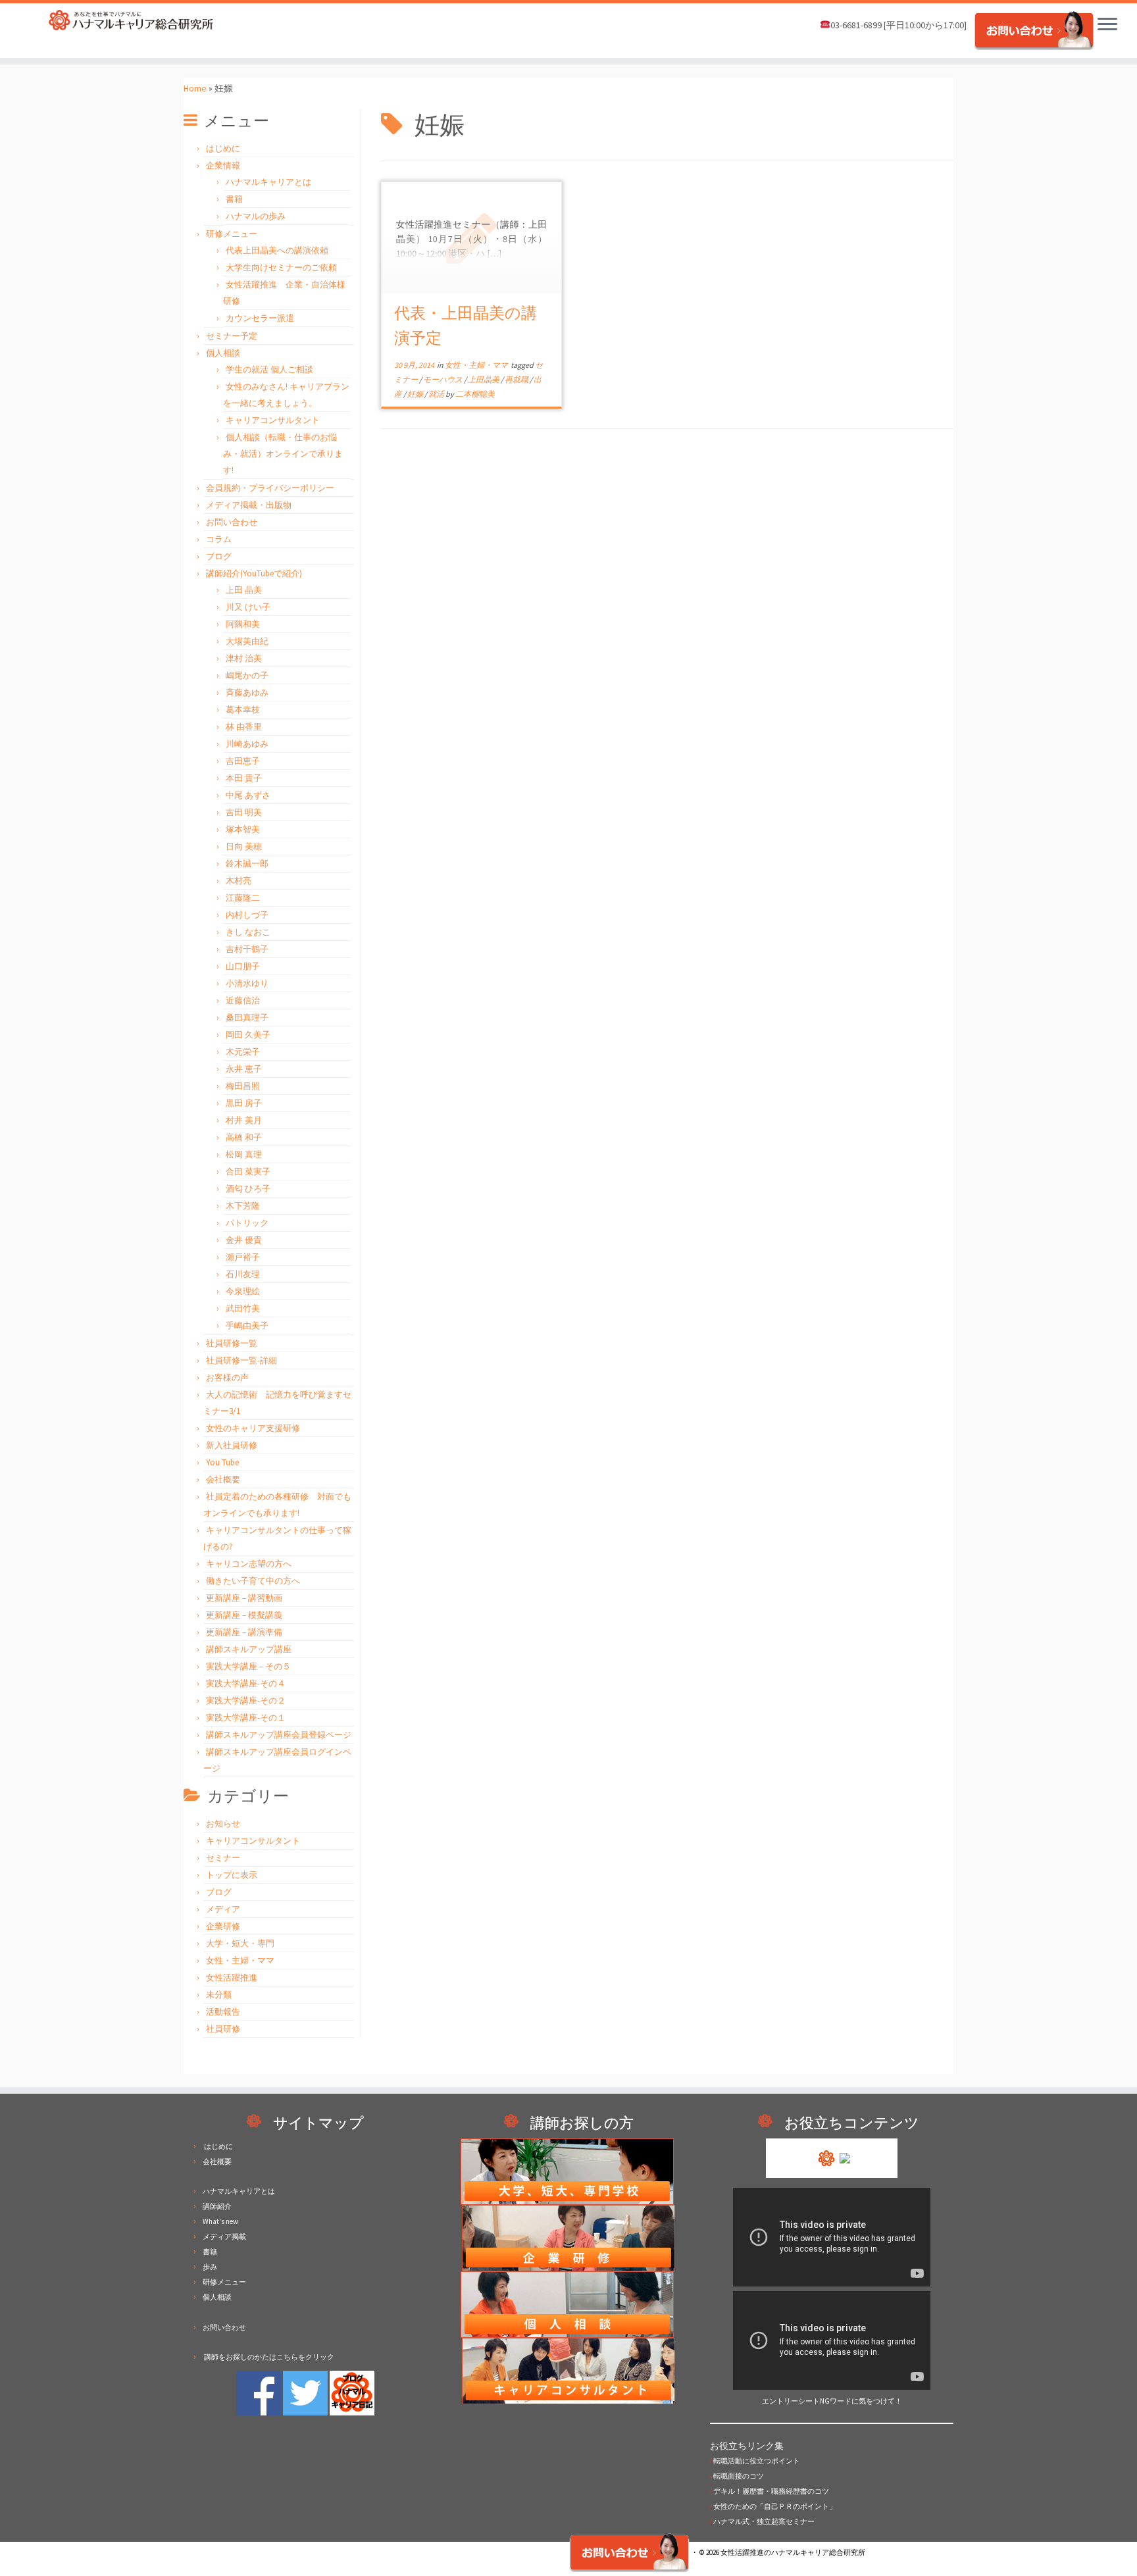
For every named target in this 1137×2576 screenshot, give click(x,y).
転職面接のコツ (737, 2476)
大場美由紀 (247, 641)
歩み (210, 2267)
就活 (437, 394)
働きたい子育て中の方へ (253, 1581)
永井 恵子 (244, 1069)
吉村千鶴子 (247, 949)
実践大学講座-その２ (246, 1701)
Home (195, 88)
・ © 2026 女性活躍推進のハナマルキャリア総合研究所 (777, 2552)
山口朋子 (243, 966)
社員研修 (223, 2029)
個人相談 (223, 353)
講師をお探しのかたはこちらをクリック (268, 2357)
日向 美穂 (244, 846)
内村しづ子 (247, 915)
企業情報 (223, 165)
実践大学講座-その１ (246, 1718)
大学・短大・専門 (240, 1943)
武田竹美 (243, 1308)
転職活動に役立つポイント (755, 2461)
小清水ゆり (247, 983)
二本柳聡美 (475, 394)
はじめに (223, 148)
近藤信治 (243, 1000)
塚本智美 (243, 829)
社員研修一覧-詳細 (241, 1360)
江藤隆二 (243, 898)
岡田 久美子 (248, 1035)
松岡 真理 (244, 1154)
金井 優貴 (244, 1240)
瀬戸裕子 (243, 1257)
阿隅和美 (243, 624)
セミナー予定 (232, 336)
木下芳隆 (243, 1206)
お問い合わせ (232, 522)
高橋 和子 (244, 1137)
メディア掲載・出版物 (249, 505)
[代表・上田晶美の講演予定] (471, 238)
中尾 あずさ (248, 795)
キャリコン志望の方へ (249, 1564)
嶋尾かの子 (247, 675)
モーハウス (443, 379)
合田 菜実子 (248, 1172)
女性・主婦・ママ (240, 1960)
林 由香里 (244, 727)
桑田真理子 (247, 1018)
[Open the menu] (1107, 25)
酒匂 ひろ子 (248, 1189)
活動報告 (223, 2012)
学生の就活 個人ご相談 (269, 369)
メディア (223, 1909)
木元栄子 (243, 1052)
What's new (220, 2221)
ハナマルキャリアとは (268, 182)
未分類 (219, 1995)
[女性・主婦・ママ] (568, 2237)
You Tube (222, 1462)
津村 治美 (244, 658)
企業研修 (223, 1926)
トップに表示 (232, 1875)
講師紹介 (217, 2206)
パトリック (247, 1223)
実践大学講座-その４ (246, 1683)
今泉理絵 (243, 1291)
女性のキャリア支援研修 (253, 1428)
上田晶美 (484, 379)
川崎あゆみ (247, 744)
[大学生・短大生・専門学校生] (569, 2171)
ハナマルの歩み (256, 216)
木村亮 (239, 881)
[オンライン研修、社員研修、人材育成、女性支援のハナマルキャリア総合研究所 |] (131, 20)
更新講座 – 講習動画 (244, 1598)
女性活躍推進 (232, 1978)
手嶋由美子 (247, 1326)
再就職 (517, 379)
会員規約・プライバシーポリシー (270, 488)
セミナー (223, 1858)
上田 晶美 (244, 590)
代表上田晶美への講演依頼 (277, 250)
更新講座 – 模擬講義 (244, 1615)
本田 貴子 (244, 778)
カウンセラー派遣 (260, 318)
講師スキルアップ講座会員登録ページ (279, 1735)
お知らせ (223, 1824)
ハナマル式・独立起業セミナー (762, 2521)
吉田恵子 (243, 761)
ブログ (219, 556)
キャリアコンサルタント (273, 420)
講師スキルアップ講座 (249, 1649)
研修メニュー (232, 234)
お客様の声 (227, 1377)
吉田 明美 (244, 812)
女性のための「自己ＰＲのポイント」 (773, 2506)
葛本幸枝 (243, 710)
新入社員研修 (232, 1445)
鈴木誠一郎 (247, 864)
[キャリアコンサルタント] (568, 2370)
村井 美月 (244, 1120)
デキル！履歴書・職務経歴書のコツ (770, 2491)
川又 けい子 (248, 607)
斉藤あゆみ (247, 693)
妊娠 (416, 394)
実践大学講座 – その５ (248, 1666)
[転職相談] (569, 2304)
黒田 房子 (244, 1103)
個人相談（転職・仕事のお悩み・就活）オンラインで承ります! (283, 454)
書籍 (234, 199)
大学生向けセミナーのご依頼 (281, 267)
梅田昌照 (243, 1086)
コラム (219, 539)
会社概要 (223, 1479)
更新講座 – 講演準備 (244, 1632)
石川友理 (243, 1274)
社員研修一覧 (232, 1343)
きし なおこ (248, 932)
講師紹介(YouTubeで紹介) (254, 573)
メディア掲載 (224, 2236)
